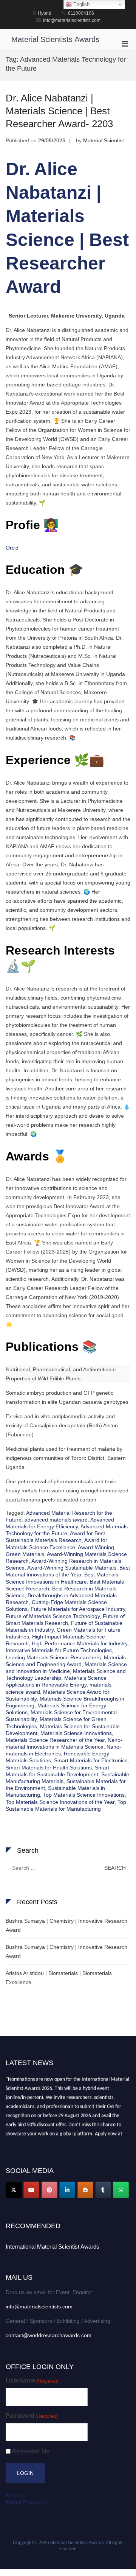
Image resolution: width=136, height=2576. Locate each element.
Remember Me (31, 2451)
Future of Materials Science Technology (53, 1616)
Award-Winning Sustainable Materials (72, 1568)
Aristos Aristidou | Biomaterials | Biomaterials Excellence (59, 1978)
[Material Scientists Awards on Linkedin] (67, 2190)
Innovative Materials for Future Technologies (59, 1650)
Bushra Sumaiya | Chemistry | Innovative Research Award (66, 1925)
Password (32, 2416)
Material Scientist (104, 140)
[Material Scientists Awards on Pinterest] (49, 2190)
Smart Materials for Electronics (91, 1760)
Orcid (12, 548)
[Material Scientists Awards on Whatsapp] (121, 2190)
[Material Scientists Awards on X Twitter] (14, 2190)
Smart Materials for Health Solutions (49, 1768)
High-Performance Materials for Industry (80, 1643)
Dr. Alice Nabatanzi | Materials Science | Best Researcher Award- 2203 (59, 111)
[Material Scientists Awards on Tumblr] (103, 2190)
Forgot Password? (28, 2502)
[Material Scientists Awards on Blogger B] (85, 2190)
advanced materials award (56, 1520)
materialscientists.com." (32, 2140)
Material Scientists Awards (55, 39)
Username (32, 2381)
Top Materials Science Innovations (84, 1795)
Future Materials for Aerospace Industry (78, 1609)
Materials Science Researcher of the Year (55, 1740)
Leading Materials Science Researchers (53, 1657)
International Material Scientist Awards (53, 2247)
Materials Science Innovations (76, 1733)
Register (16, 2495)
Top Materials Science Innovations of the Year (60, 1802)
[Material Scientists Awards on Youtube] (31, 2190)
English (81, 4)
